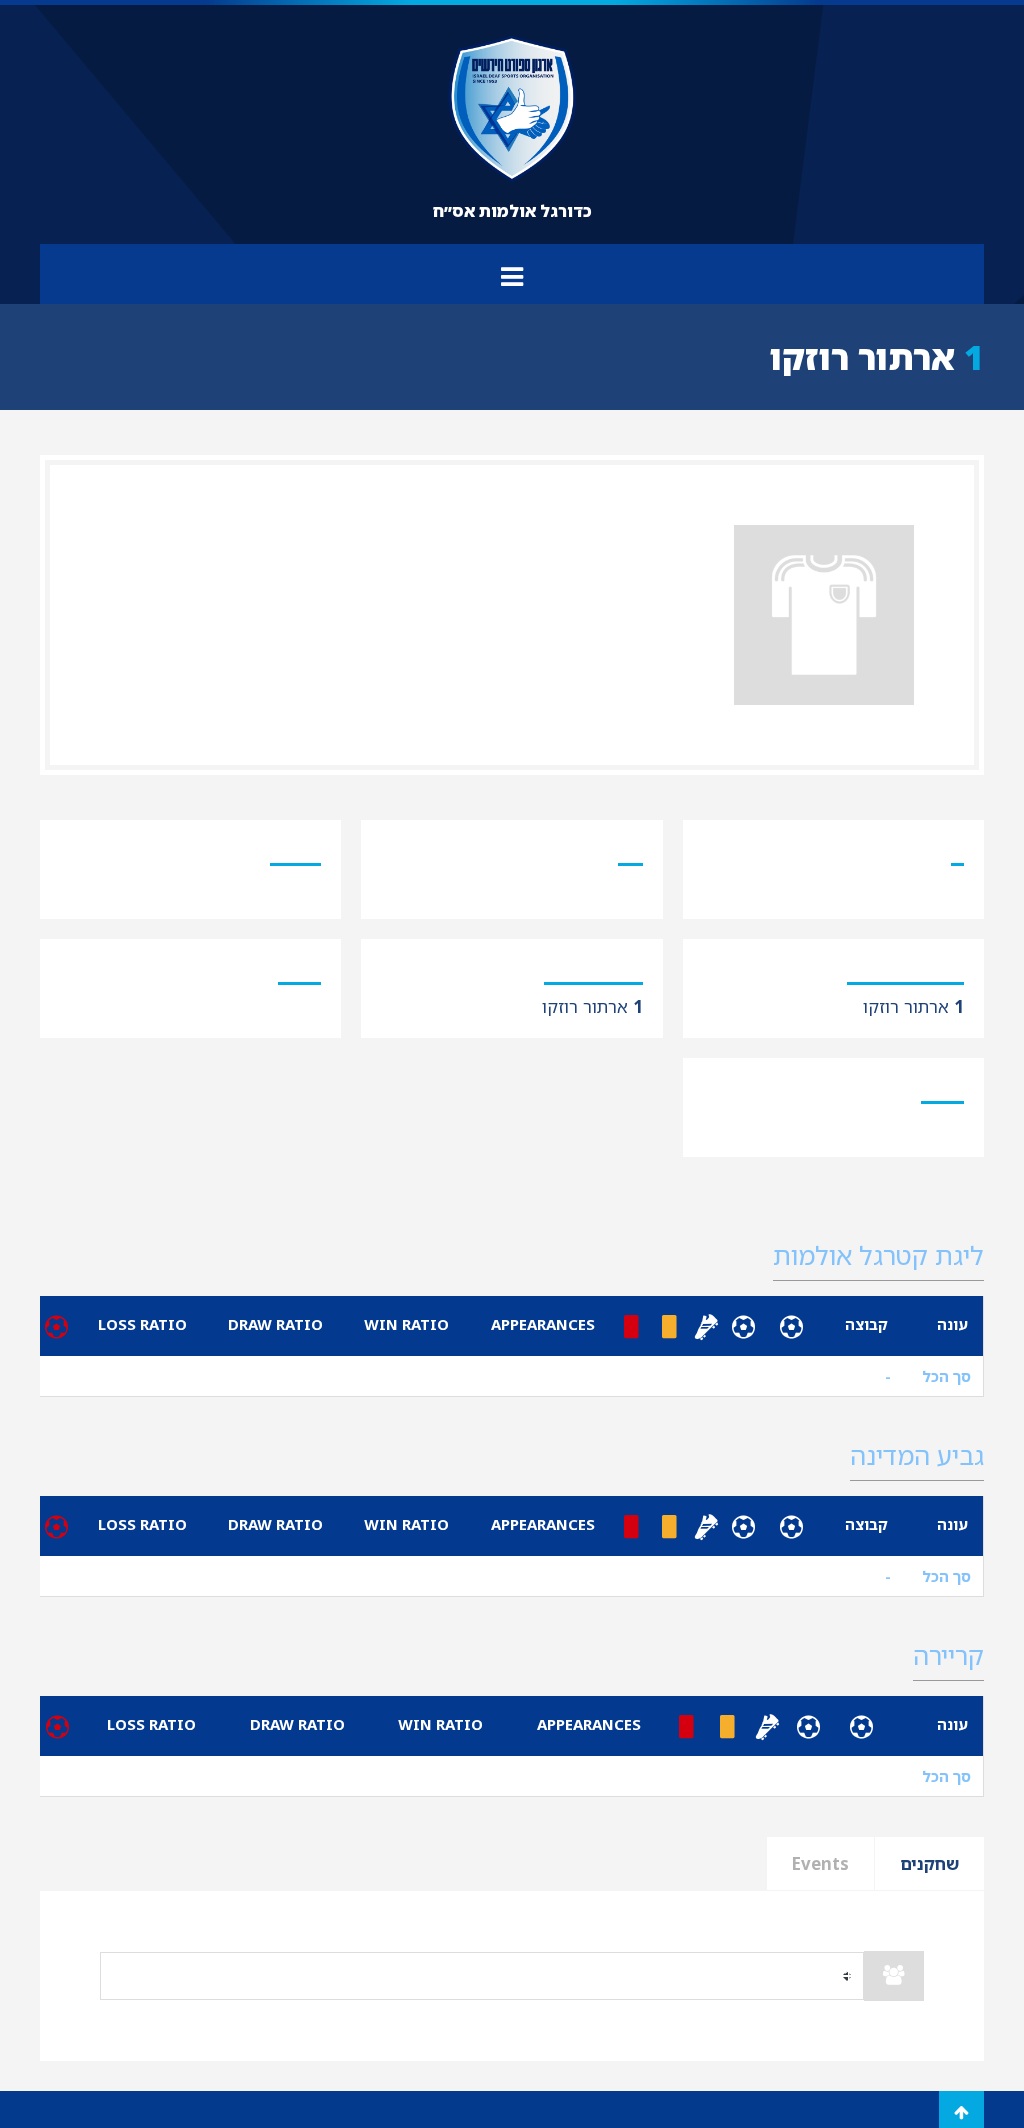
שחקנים (929, 1863)
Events (820, 1863)
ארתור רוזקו (913, 1006)
